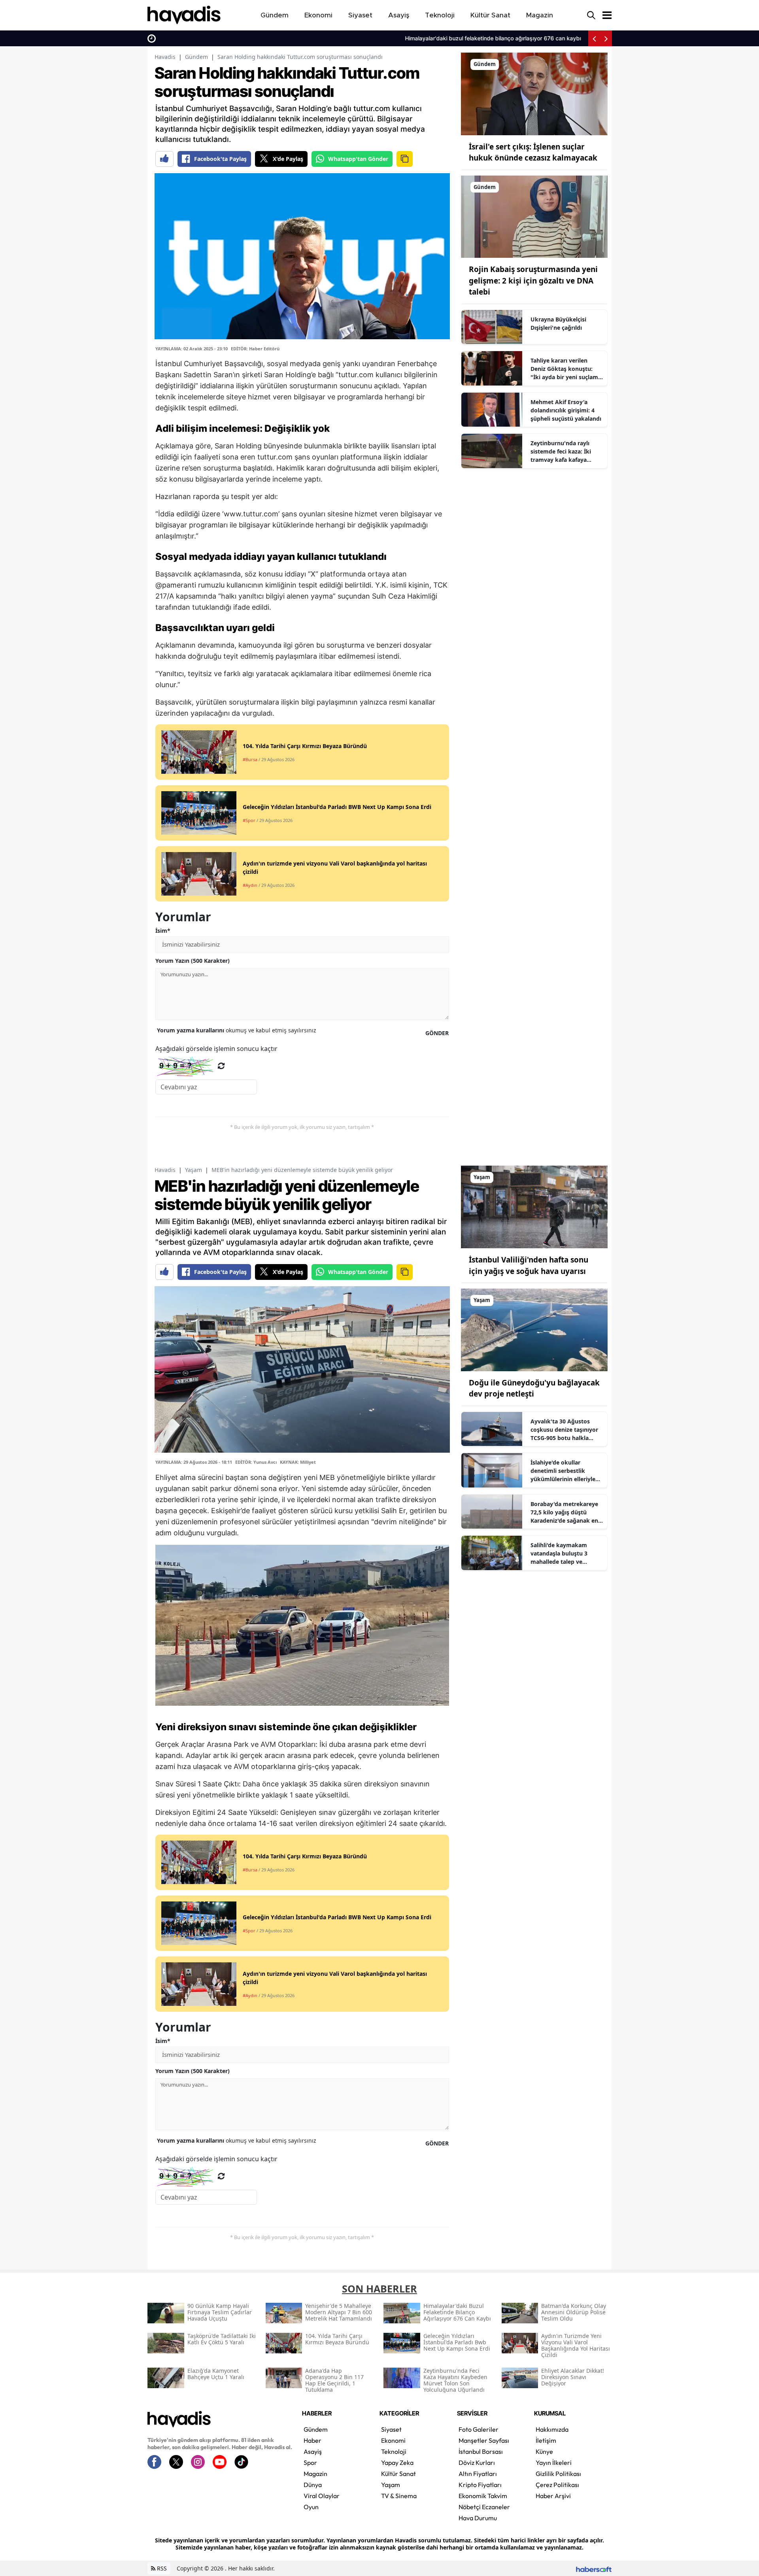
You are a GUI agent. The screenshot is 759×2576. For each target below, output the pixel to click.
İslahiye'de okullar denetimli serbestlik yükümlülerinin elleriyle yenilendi (563, 1471)
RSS (161, 2568)
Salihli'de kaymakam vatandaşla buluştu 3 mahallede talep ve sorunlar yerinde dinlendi (565, 1554)
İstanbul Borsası (481, 2451)
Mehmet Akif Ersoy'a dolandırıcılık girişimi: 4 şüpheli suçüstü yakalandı (566, 410)
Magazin (315, 2474)
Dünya (313, 2485)
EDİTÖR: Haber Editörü (255, 349)
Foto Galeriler (479, 2429)
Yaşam (194, 1170)
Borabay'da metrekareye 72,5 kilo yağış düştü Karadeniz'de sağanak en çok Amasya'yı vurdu (564, 1512)
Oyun (311, 2507)
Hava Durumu (478, 2518)
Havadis (165, 57)
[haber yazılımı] (594, 2568)
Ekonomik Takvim (483, 2496)
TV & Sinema (399, 2496)
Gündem (196, 57)
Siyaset (391, 2429)
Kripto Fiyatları (480, 2485)
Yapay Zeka (397, 2463)
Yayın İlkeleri (554, 2463)
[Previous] (594, 38)
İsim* (163, 931)
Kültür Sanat (398, 2474)
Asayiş (313, 2451)
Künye (544, 2451)
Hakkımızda (552, 2429)
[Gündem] (534, 93)
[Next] (606, 38)
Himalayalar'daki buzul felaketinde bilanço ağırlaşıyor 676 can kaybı (248, 38)
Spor (310, 2463)
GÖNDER (437, 1033)
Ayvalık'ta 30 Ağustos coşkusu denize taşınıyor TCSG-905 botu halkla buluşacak (564, 1430)
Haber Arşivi (553, 2496)
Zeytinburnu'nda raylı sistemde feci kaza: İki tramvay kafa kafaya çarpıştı (561, 452)
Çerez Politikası (557, 2485)
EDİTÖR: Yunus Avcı (256, 1462)
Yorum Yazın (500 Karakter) (193, 961)
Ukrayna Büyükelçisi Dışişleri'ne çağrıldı (558, 323)
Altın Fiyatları (478, 2474)
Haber (312, 2440)
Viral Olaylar (322, 2496)
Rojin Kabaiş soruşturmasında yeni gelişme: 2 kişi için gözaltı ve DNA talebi (533, 281)
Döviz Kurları (477, 2463)
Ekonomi (393, 2440)
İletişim (546, 2440)
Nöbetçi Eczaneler (484, 2507)
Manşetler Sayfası (484, 2440)
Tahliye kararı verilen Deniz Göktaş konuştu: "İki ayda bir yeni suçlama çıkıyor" (566, 369)
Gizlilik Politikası (558, 2474)
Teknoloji (394, 2451)
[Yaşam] (534, 1206)
